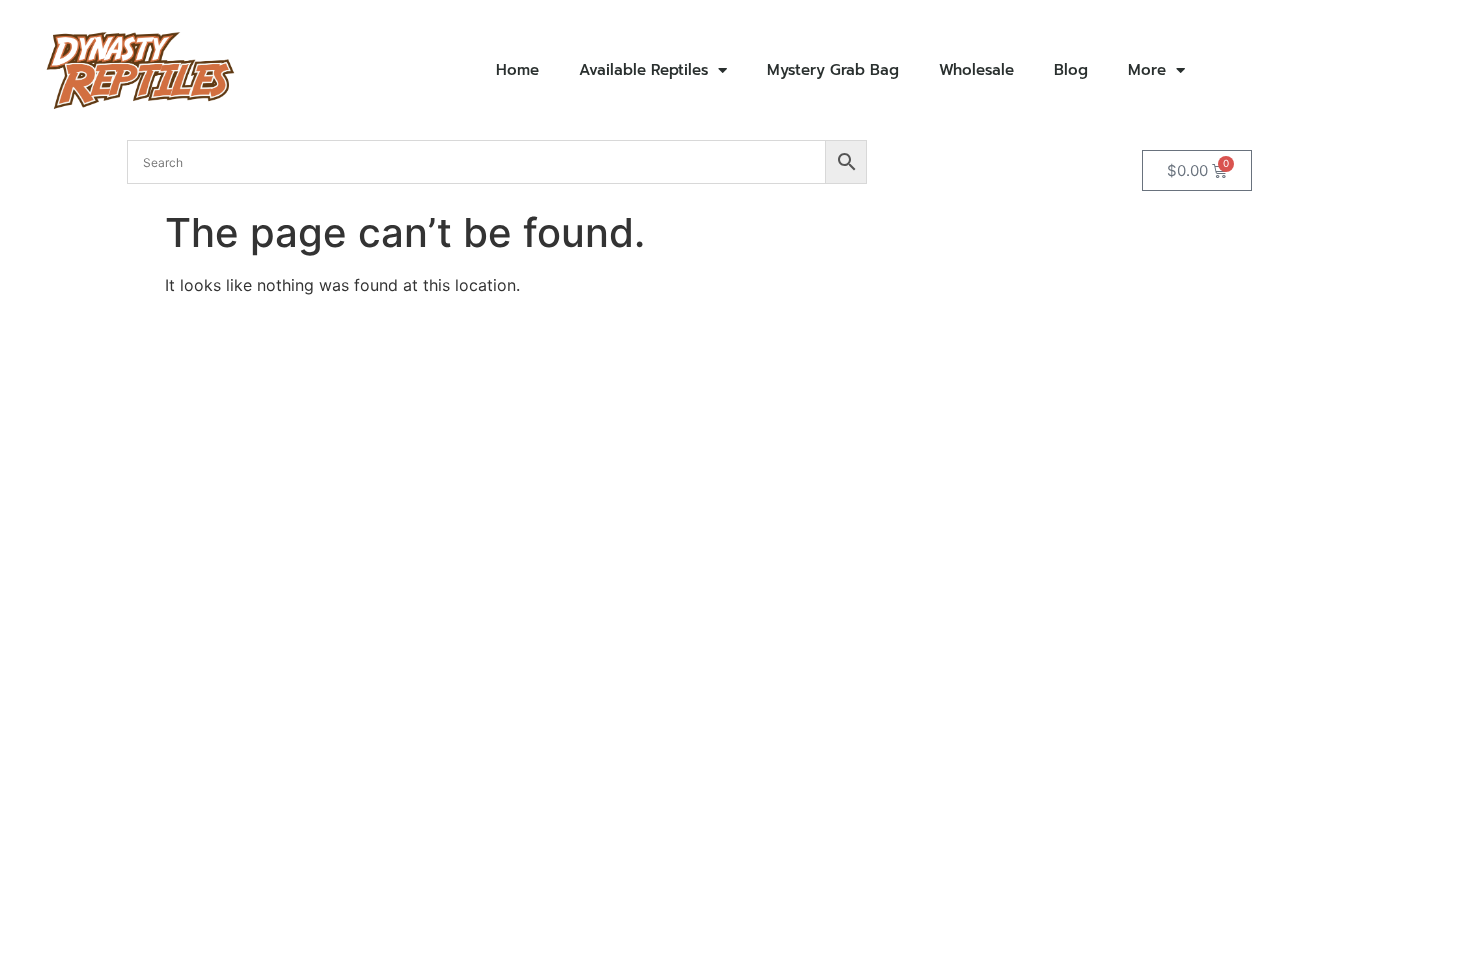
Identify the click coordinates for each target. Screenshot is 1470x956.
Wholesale (976, 70)
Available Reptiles (643, 70)
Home (517, 70)
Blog (1071, 70)
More (1147, 70)
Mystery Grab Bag (833, 70)
